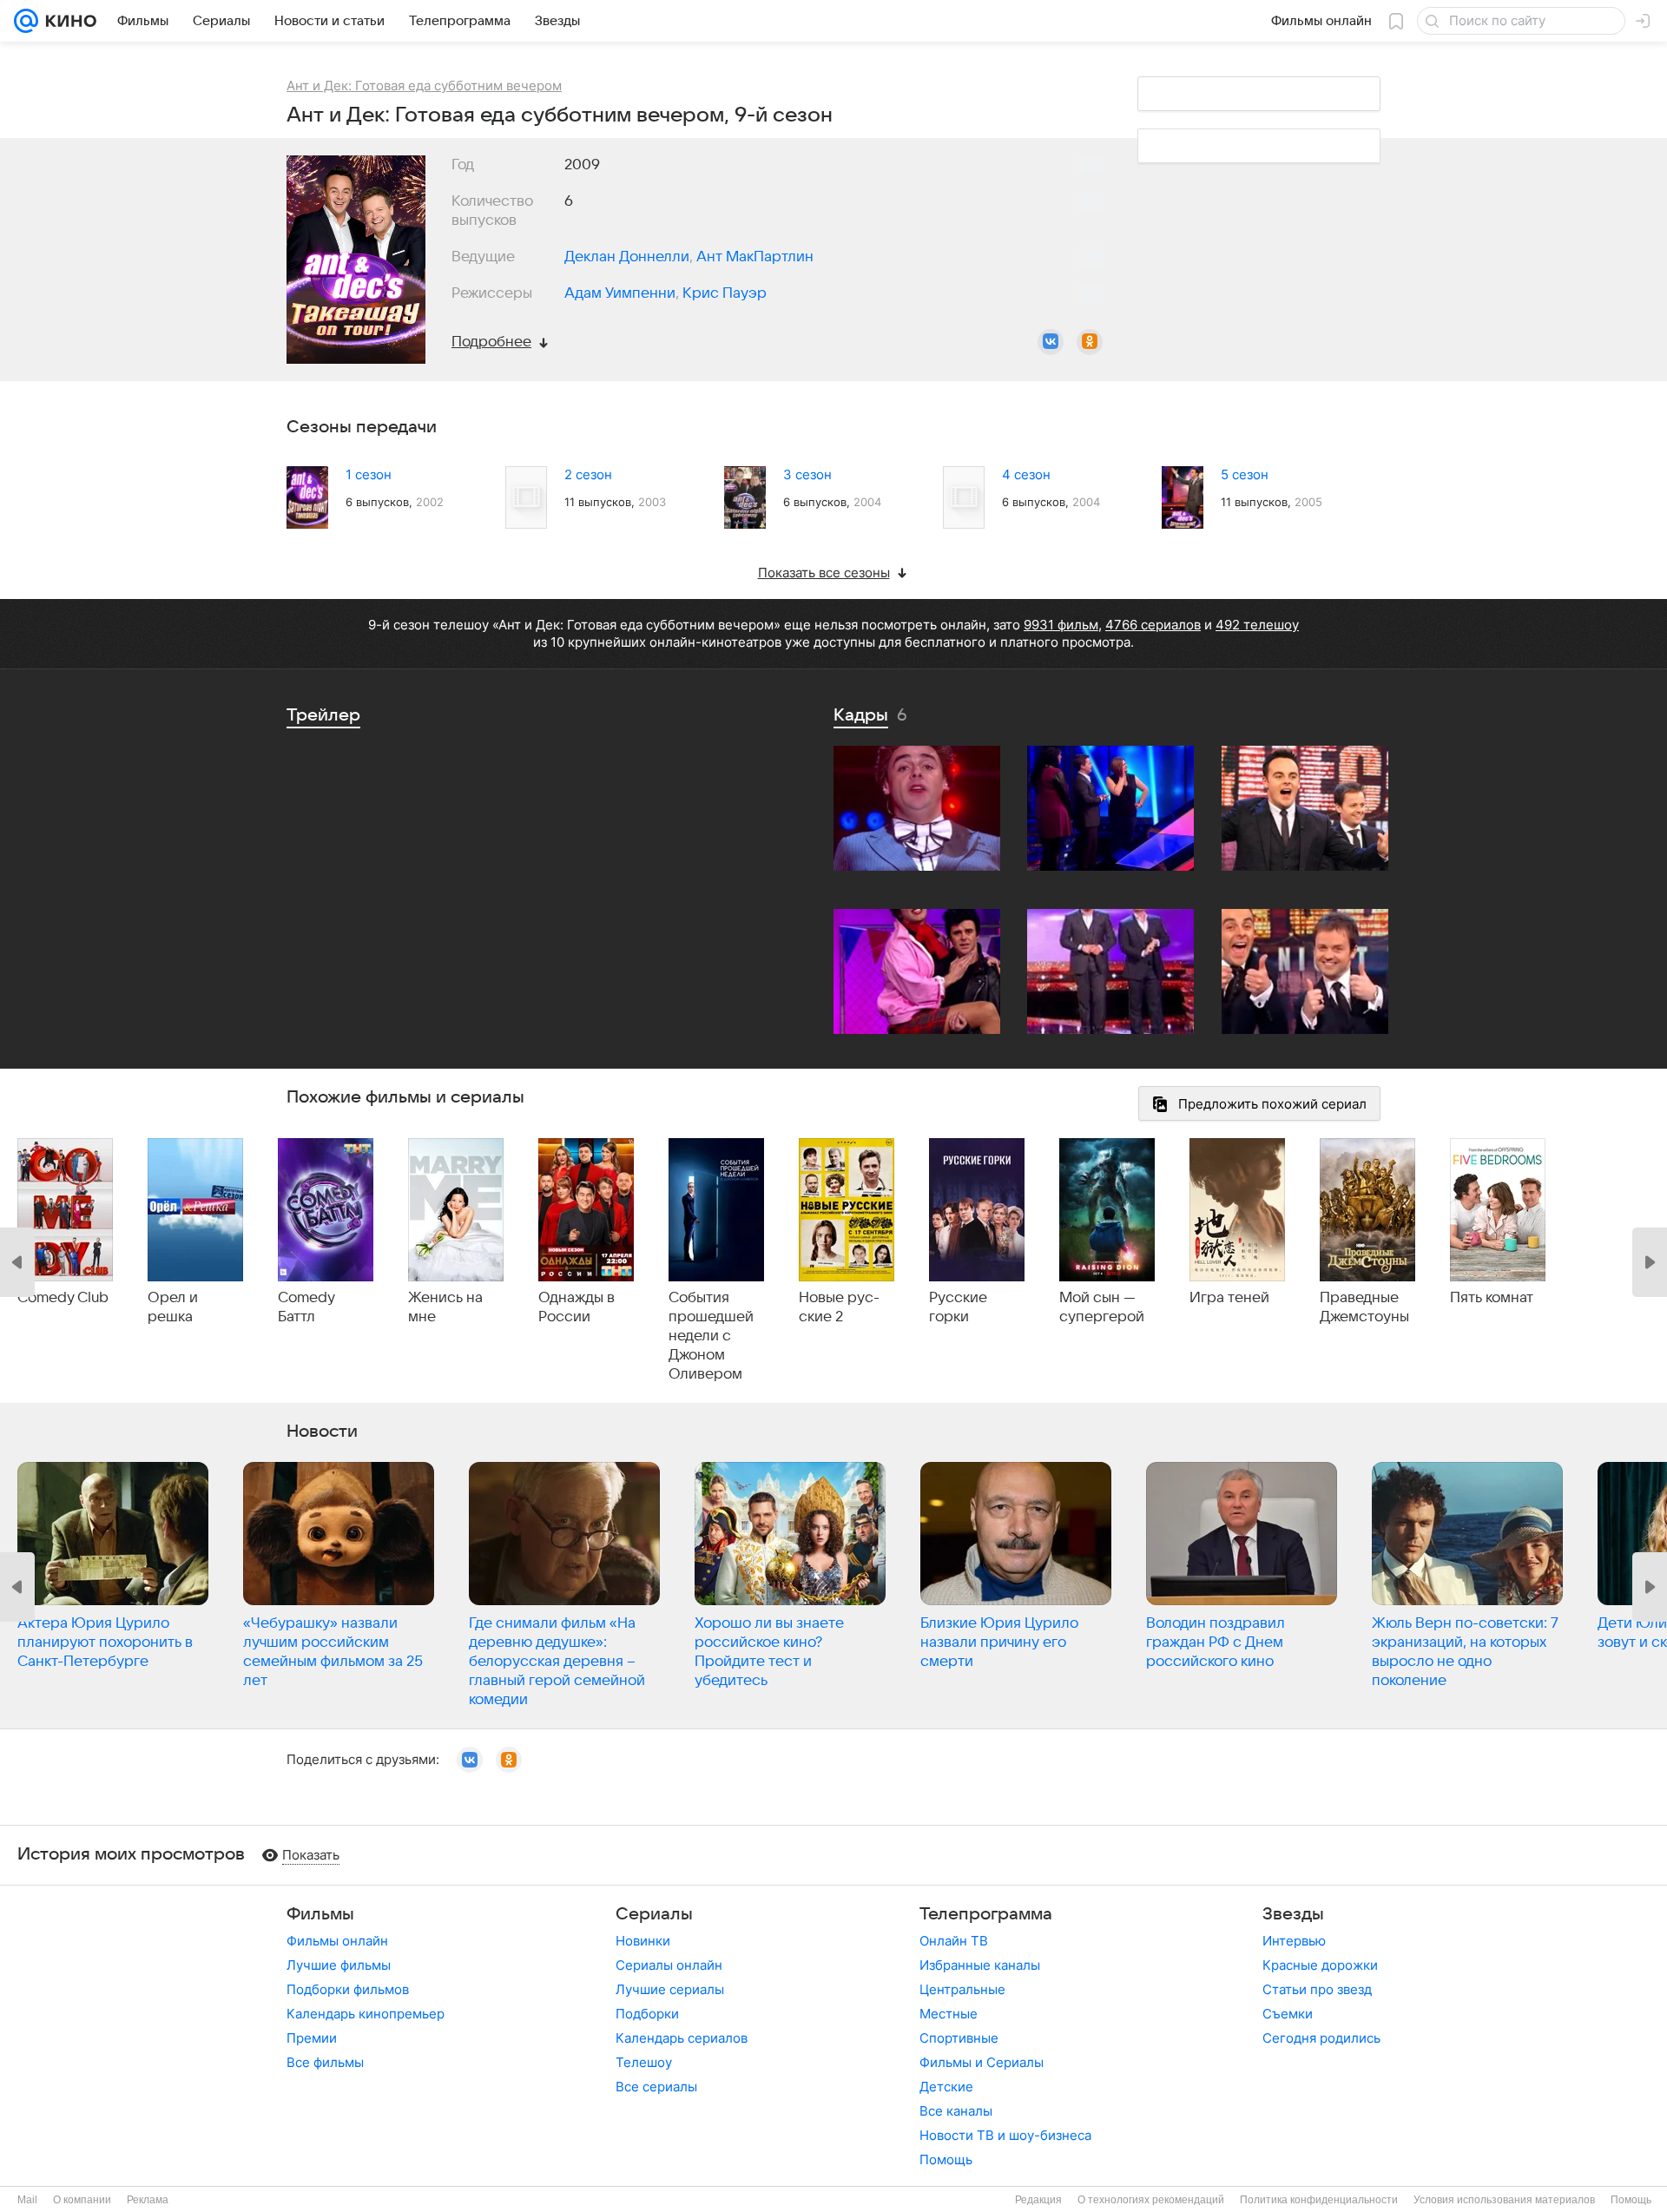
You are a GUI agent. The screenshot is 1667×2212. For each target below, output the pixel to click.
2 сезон (588, 474)
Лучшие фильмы (339, 1965)
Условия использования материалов (1504, 2200)
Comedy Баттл (306, 1307)
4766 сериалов (1153, 625)
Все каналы (956, 2111)
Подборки (647, 2014)
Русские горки (958, 1307)
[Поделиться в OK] (1090, 342)
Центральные (962, 1989)
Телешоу (644, 2062)
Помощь (946, 2159)
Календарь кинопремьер (366, 2014)
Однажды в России (577, 1307)
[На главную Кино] (67, 21)
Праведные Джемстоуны (1364, 1307)
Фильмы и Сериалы (982, 2062)
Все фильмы (325, 2062)
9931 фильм (1061, 625)
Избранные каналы (980, 1965)
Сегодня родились (1321, 2038)
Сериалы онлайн (669, 1965)
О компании (82, 2200)
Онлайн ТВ (954, 1941)
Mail (27, 2200)
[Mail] (26, 21)
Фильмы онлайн (337, 1941)
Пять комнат (1492, 1298)
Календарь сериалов (682, 2038)
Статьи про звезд (1317, 1989)
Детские (946, 2087)
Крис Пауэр (725, 293)
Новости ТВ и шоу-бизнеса (1005, 2135)
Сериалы (654, 1914)
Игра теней (1229, 1298)
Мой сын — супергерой (1102, 1307)
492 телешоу (1257, 625)
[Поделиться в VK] (1051, 342)
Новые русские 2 (839, 1307)
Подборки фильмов (348, 1989)
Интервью (1294, 1941)
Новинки (643, 1941)
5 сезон (1245, 474)
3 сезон (807, 474)
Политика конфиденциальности (1319, 2200)
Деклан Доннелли (627, 257)
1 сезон (369, 474)
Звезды (1293, 1914)
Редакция (1038, 2200)
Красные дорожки (1320, 1965)
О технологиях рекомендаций (1151, 2200)
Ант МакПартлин (755, 257)
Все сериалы (656, 2087)
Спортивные (959, 2038)
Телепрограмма (986, 1914)
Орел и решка (173, 1307)
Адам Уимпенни (620, 293)
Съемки (1288, 2014)
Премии (312, 2038)
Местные (949, 2014)
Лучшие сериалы (670, 1989)
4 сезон (1026, 474)
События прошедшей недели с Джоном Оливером (711, 1336)
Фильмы (320, 1914)
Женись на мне (445, 1307)
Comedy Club (63, 1298)
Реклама (148, 2200)
